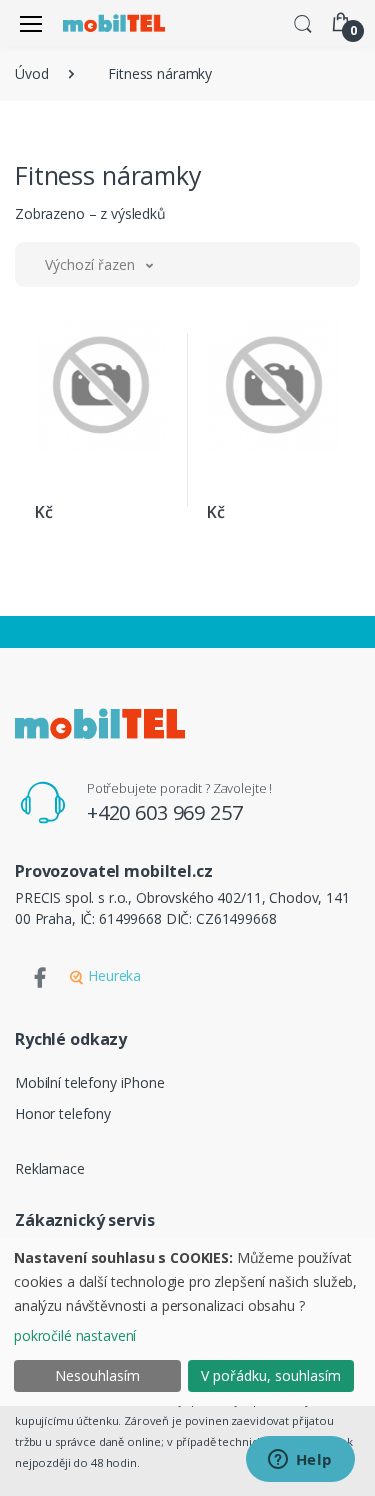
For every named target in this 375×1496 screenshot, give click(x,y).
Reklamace (50, 1168)
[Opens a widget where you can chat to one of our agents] (300, 1461)
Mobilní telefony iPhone (90, 1082)
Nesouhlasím (97, 1375)
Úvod (31, 73)
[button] (303, 22)
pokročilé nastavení (75, 1335)
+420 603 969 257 (165, 812)
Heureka (112, 975)
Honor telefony (63, 1113)
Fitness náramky (160, 73)
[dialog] (187, 1321)
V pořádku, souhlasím (271, 1375)
